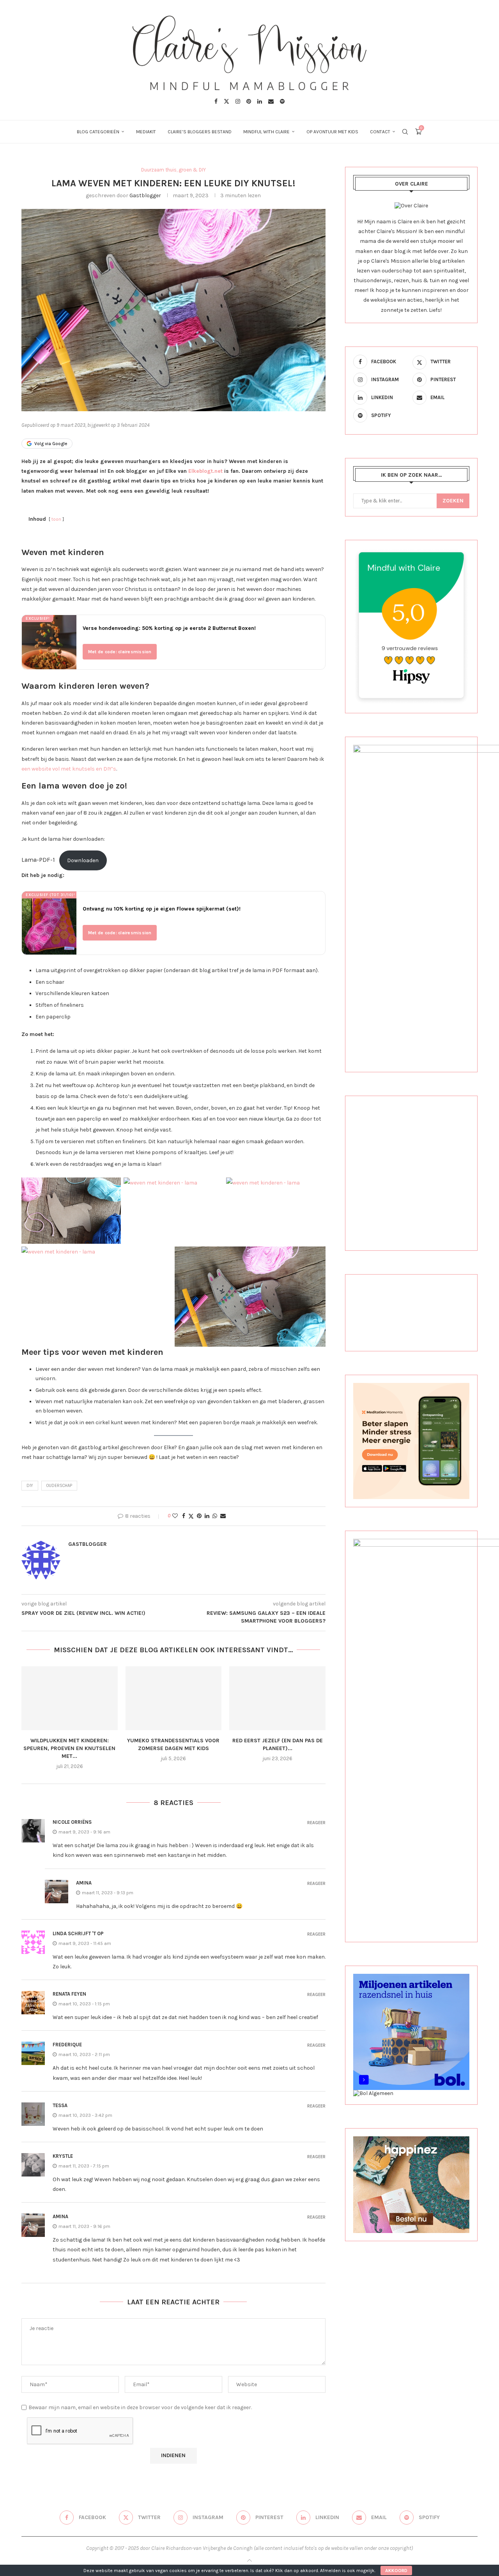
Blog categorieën (98, 132)
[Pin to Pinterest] (199, 1516)
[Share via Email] (223, 1516)
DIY (30, 1486)
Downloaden (83, 860)
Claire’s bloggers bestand (200, 132)
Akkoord (396, 2571)
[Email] (271, 101)
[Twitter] (226, 101)
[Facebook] (216, 101)
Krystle (63, 2156)
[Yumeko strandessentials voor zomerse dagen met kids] (174, 1698)
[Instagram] (238, 101)
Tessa (60, 2105)
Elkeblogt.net (205, 471)
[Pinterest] (249, 101)
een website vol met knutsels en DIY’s (69, 769)
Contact (380, 132)
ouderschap (59, 1486)
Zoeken (453, 501)
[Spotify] (282, 101)
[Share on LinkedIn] (207, 1516)
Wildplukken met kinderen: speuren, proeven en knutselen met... (69, 1748)
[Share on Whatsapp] (215, 1516)
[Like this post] (175, 1516)
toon (56, 519)
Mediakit (146, 132)
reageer (316, 1823)
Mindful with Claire (266, 132)
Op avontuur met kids (332, 132)
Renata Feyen (69, 1994)
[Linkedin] (260, 101)
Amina (84, 1883)
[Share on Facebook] (184, 1516)
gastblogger (145, 195)
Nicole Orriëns (72, 1822)
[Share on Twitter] (191, 1516)
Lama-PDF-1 (38, 860)
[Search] (405, 132)
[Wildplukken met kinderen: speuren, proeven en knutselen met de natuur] (70, 1698)
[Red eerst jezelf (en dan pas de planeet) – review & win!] (277, 1698)
